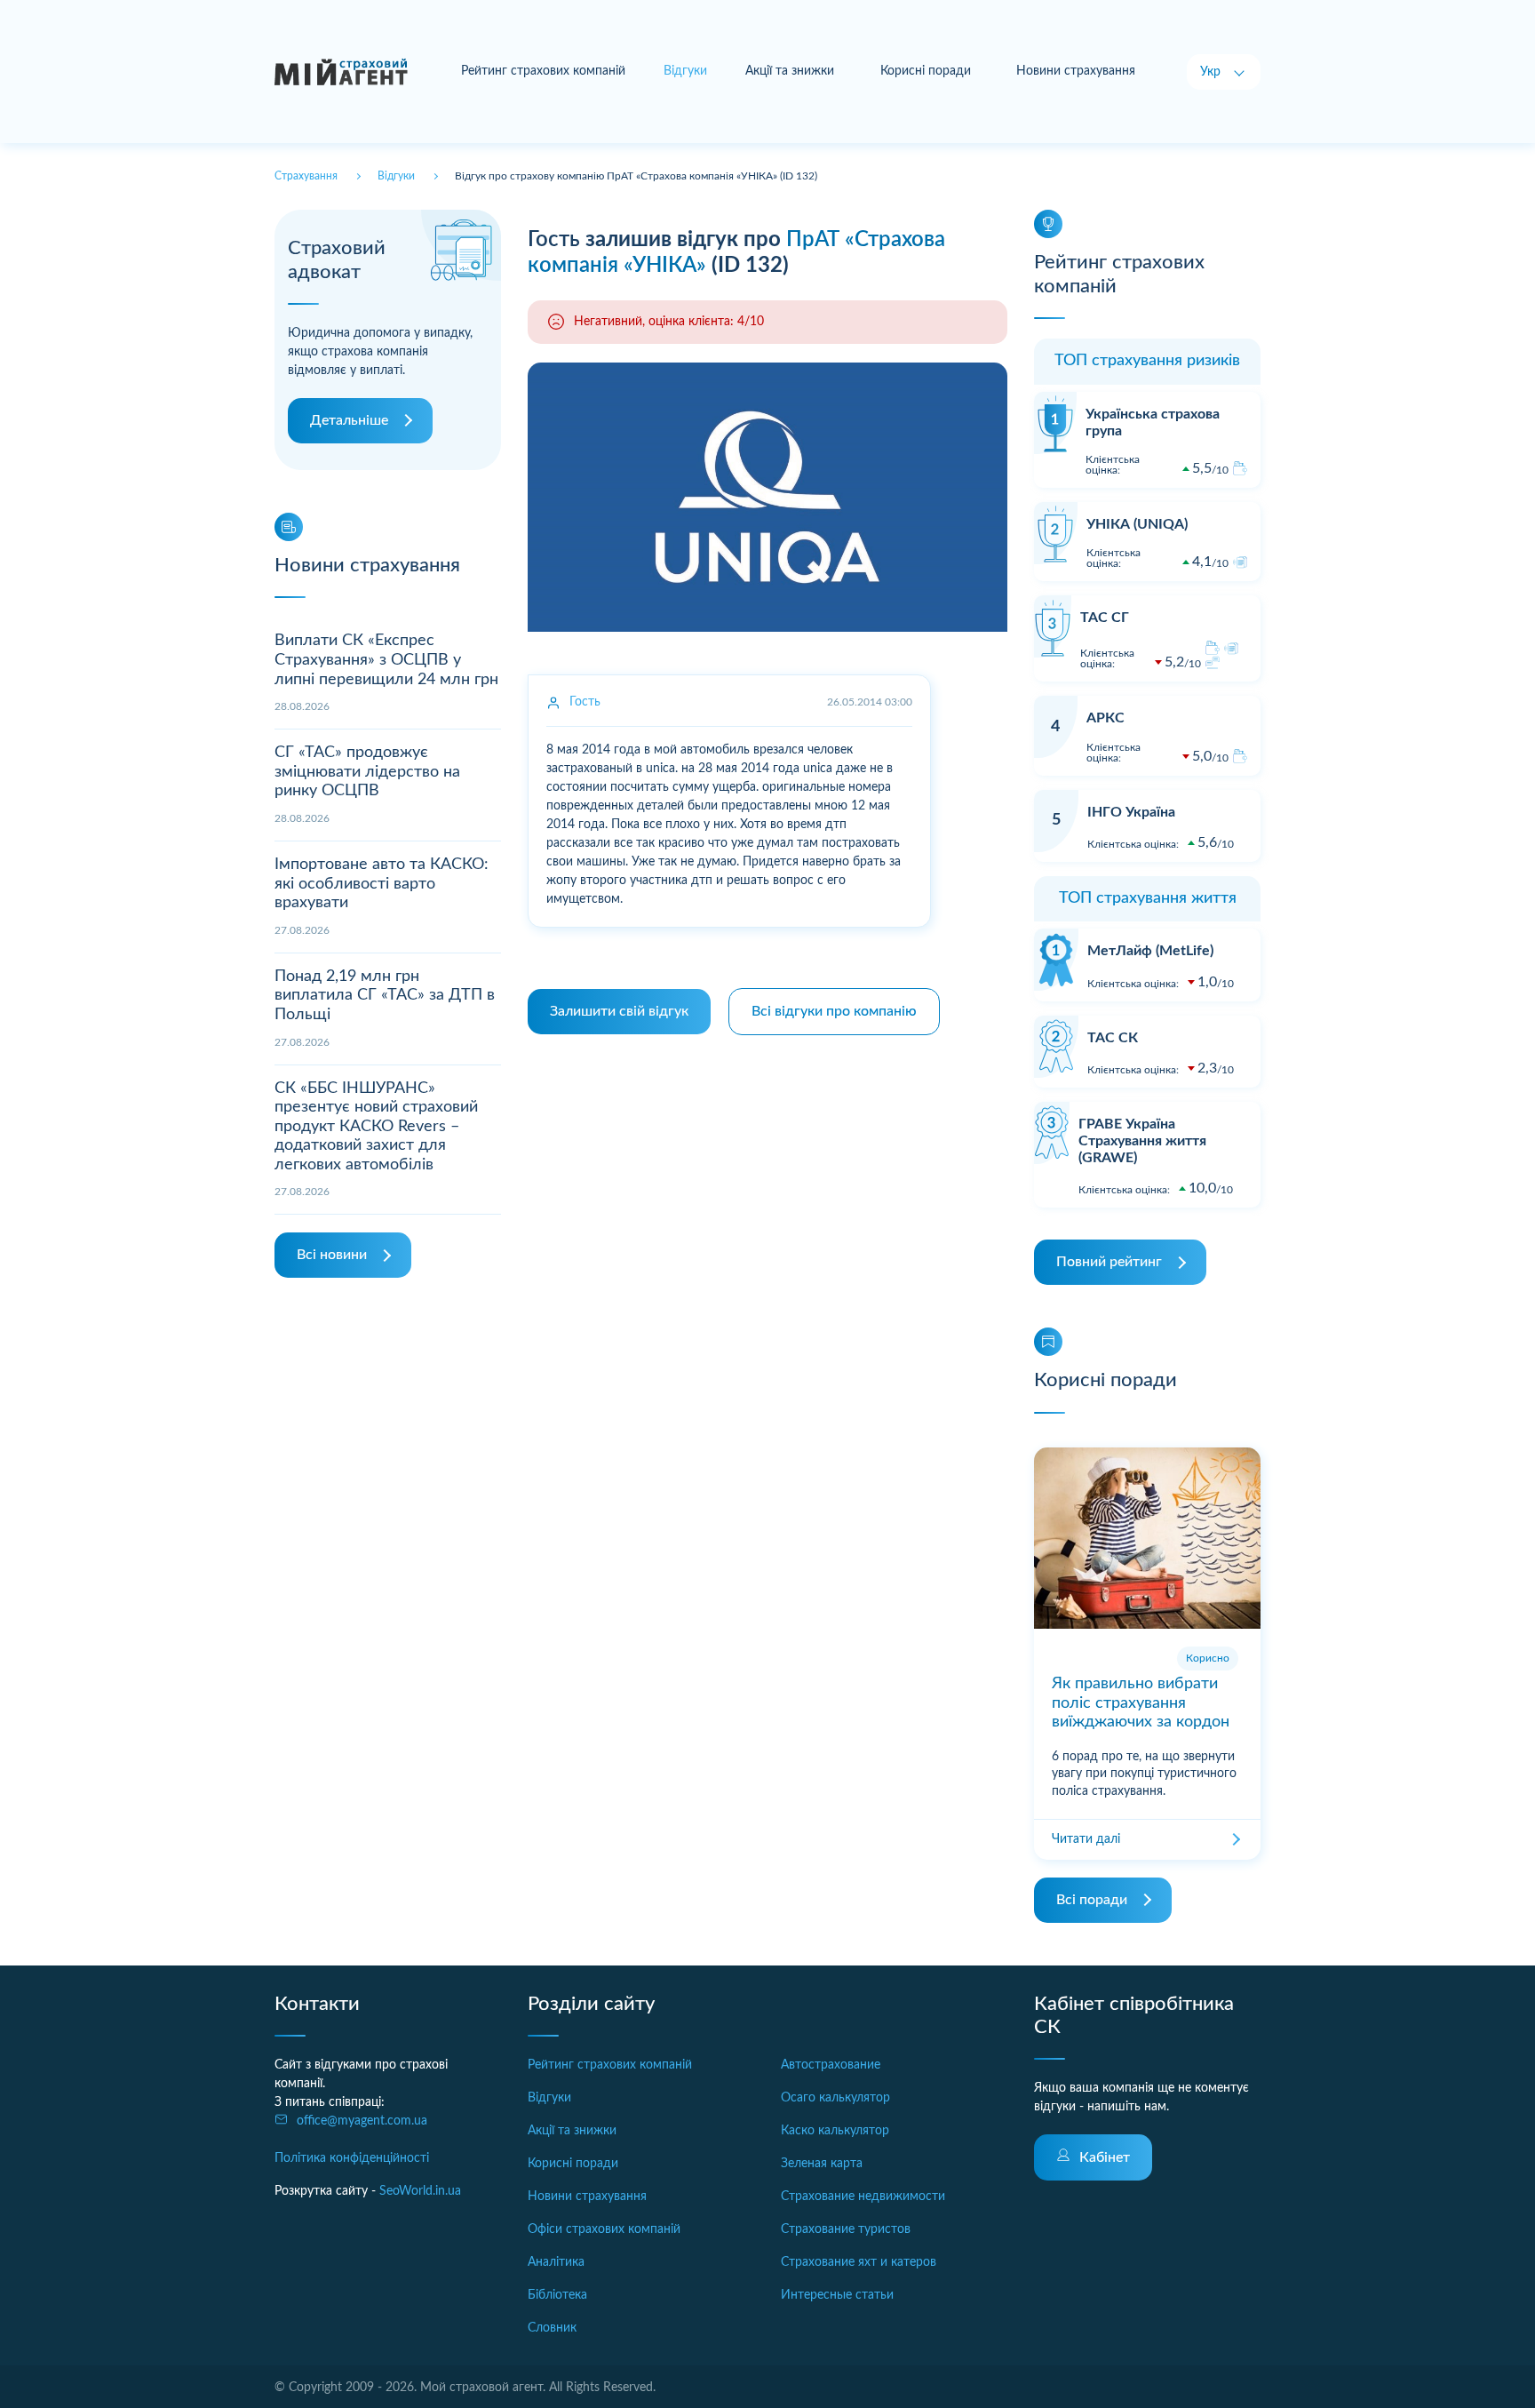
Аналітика (556, 2262)
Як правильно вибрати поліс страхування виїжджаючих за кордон (1141, 1703)
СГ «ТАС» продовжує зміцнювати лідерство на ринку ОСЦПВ (367, 772)
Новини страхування (1076, 71)
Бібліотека (557, 2295)
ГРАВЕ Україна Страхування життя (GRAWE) (1142, 1141)
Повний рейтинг (1109, 1262)
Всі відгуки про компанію (834, 1011)
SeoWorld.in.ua (420, 2191)
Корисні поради (926, 71)
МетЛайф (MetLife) (1150, 951)
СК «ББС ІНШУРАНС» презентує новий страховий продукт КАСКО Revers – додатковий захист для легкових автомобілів (376, 1127)
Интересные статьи (837, 2295)
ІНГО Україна (1131, 812)
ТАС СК (1113, 1038)
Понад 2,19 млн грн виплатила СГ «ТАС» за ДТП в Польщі (385, 996)
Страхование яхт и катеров (859, 2262)
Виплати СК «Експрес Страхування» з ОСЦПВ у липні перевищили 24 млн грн (386, 660)
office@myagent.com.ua (362, 2121)
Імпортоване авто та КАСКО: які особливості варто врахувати (382, 884)
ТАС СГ (1105, 618)
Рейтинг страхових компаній (543, 71)
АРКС (1106, 718)
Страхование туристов (846, 2229)
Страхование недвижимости (863, 2197)
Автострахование (831, 2065)
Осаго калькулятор (835, 2098)
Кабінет (1105, 2157)
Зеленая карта (822, 2164)
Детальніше (349, 420)
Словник (552, 2328)
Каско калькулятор (835, 2131)
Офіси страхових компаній (604, 2229)
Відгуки (549, 2098)
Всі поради (1092, 1900)
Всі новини (332, 1255)
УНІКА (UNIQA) (1137, 524)
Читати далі (1086, 1839)
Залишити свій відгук (619, 1011)
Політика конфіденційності (352, 2158)
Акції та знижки (790, 71)
